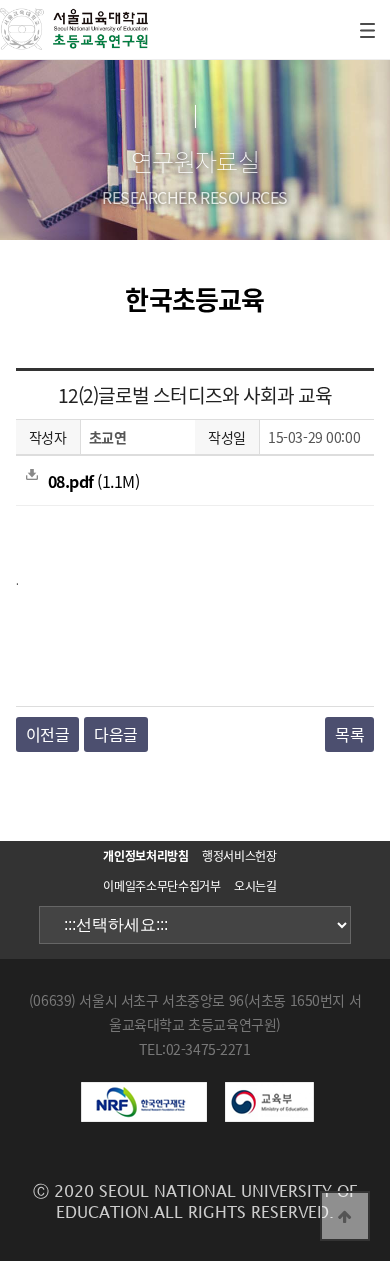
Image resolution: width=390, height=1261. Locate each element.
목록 (349, 734)
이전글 (48, 734)
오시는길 (255, 886)
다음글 (116, 734)
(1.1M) (94, 481)
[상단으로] (345, 1216)
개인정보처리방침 (145, 856)
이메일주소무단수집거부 (161, 886)
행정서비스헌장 (239, 856)
